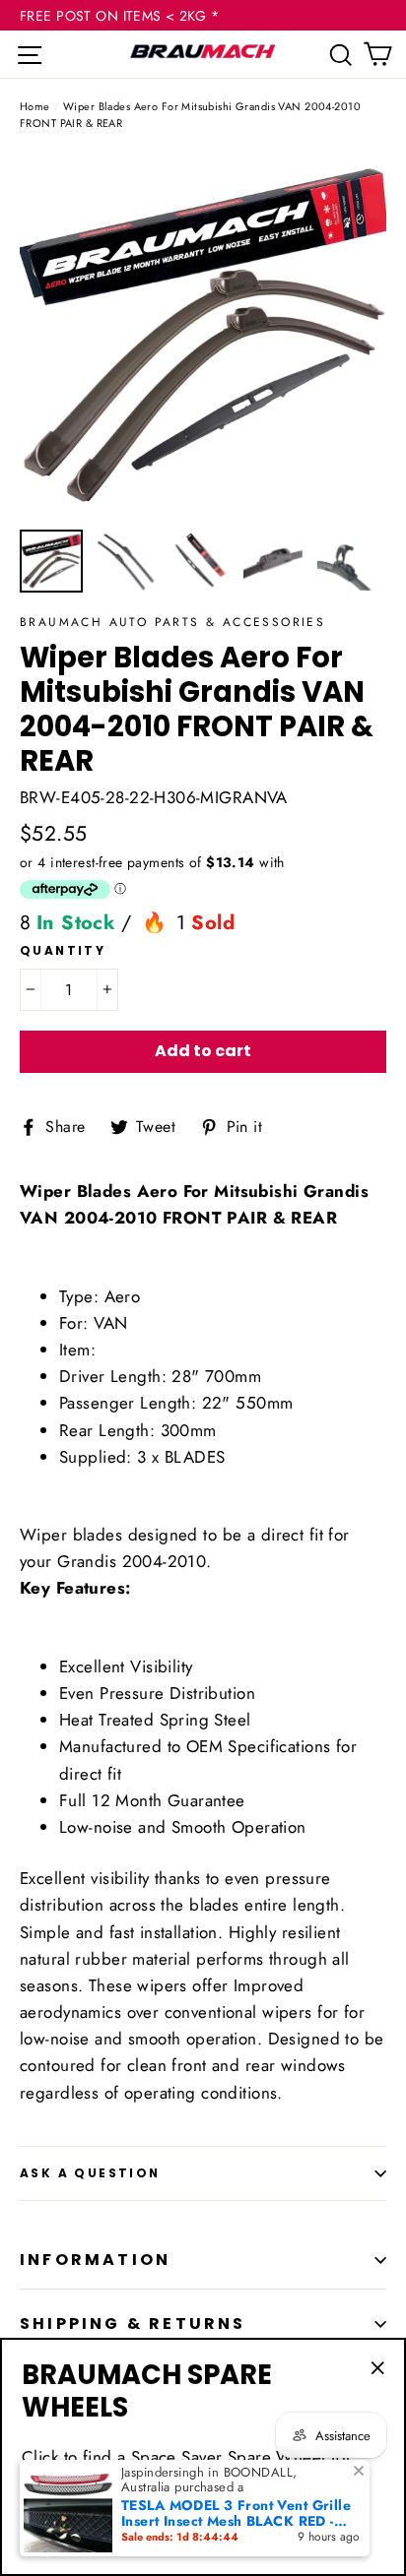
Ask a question (90, 2173)
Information (95, 2260)
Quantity (63, 951)
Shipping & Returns (133, 2324)
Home (35, 106)
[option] (203, 336)
